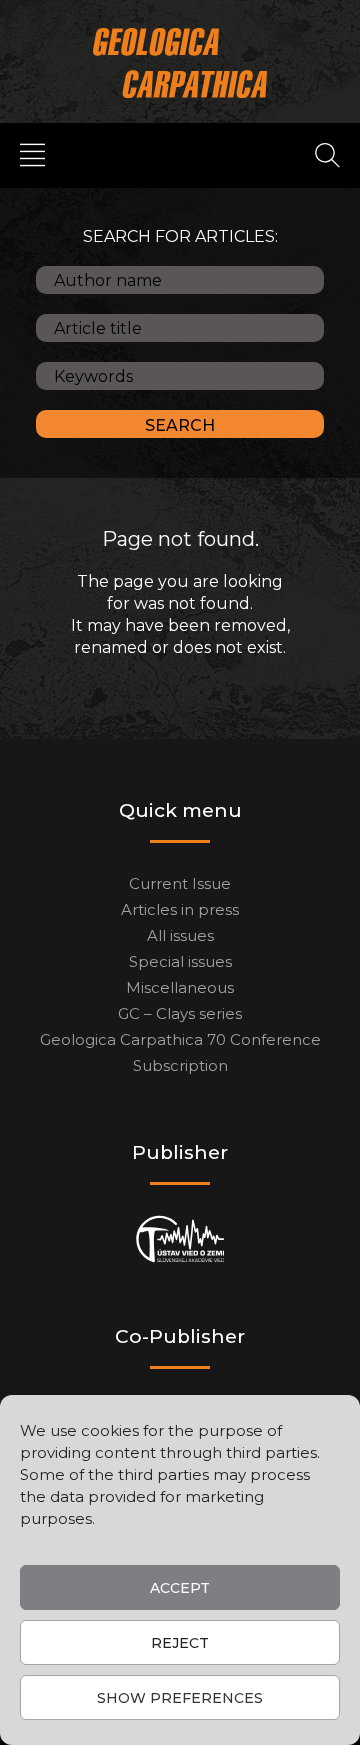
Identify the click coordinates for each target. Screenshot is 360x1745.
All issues (180, 935)
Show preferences (180, 1698)
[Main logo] (180, 62)
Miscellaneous (180, 987)
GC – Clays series (180, 1013)
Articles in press (180, 909)
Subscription (180, 1065)
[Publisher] (180, 1239)
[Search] (327, 154)
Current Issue (180, 883)
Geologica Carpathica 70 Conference (180, 1039)
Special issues (180, 961)
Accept (180, 1588)
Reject (180, 1643)
